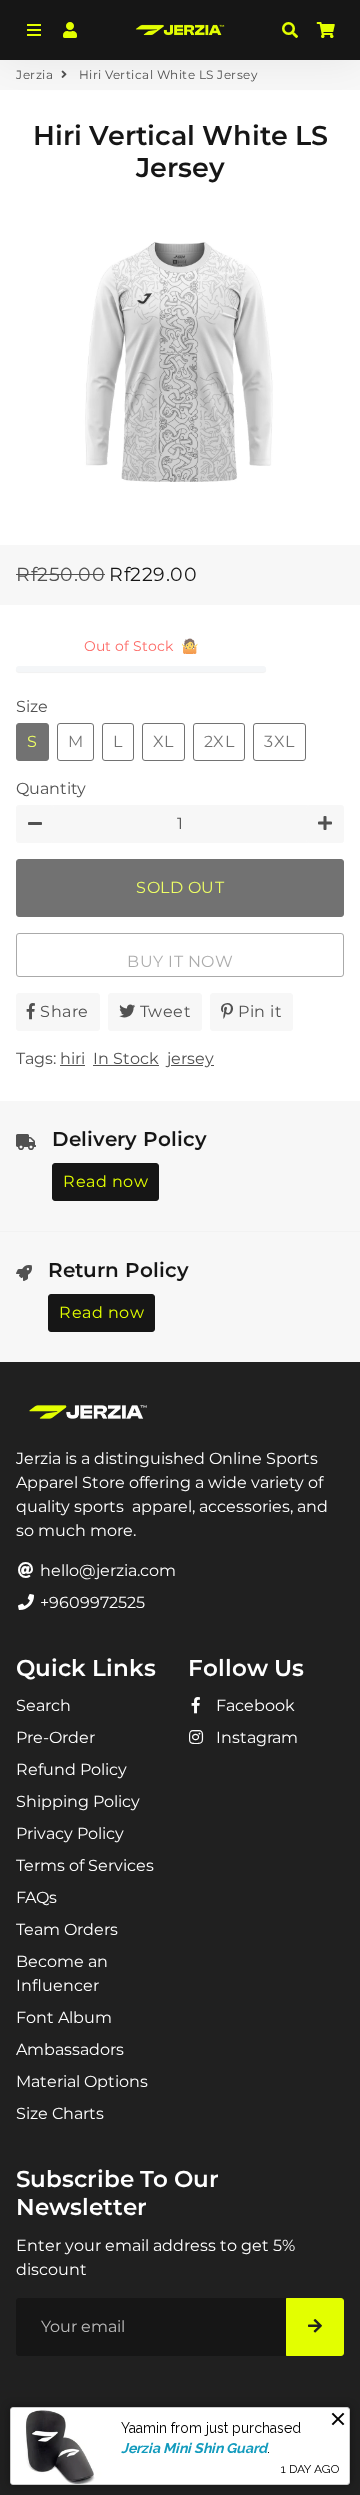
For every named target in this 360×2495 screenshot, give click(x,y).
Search (43, 1705)
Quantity (51, 788)
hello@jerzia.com (106, 1570)
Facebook (253, 1705)
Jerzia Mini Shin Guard (194, 2448)
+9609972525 (90, 1602)
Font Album (64, 2017)
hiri (72, 1058)
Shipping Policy (78, 1801)
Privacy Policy (70, 1833)
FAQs (36, 1897)
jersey (190, 1058)
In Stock (126, 1058)
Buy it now (180, 961)
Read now (105, 1181)
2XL (219, 741)
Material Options (82, 2081)
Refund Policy (71, 1769)
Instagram (255, 1737)
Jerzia (34, 74)
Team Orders (67, 1929)
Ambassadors (70, 2049)
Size (32, 706)
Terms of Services (85, 1865)
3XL (279, 741)
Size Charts (60, 2113)
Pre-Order (55, 1737)
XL (163, 741)
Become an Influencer (62, 1973)
